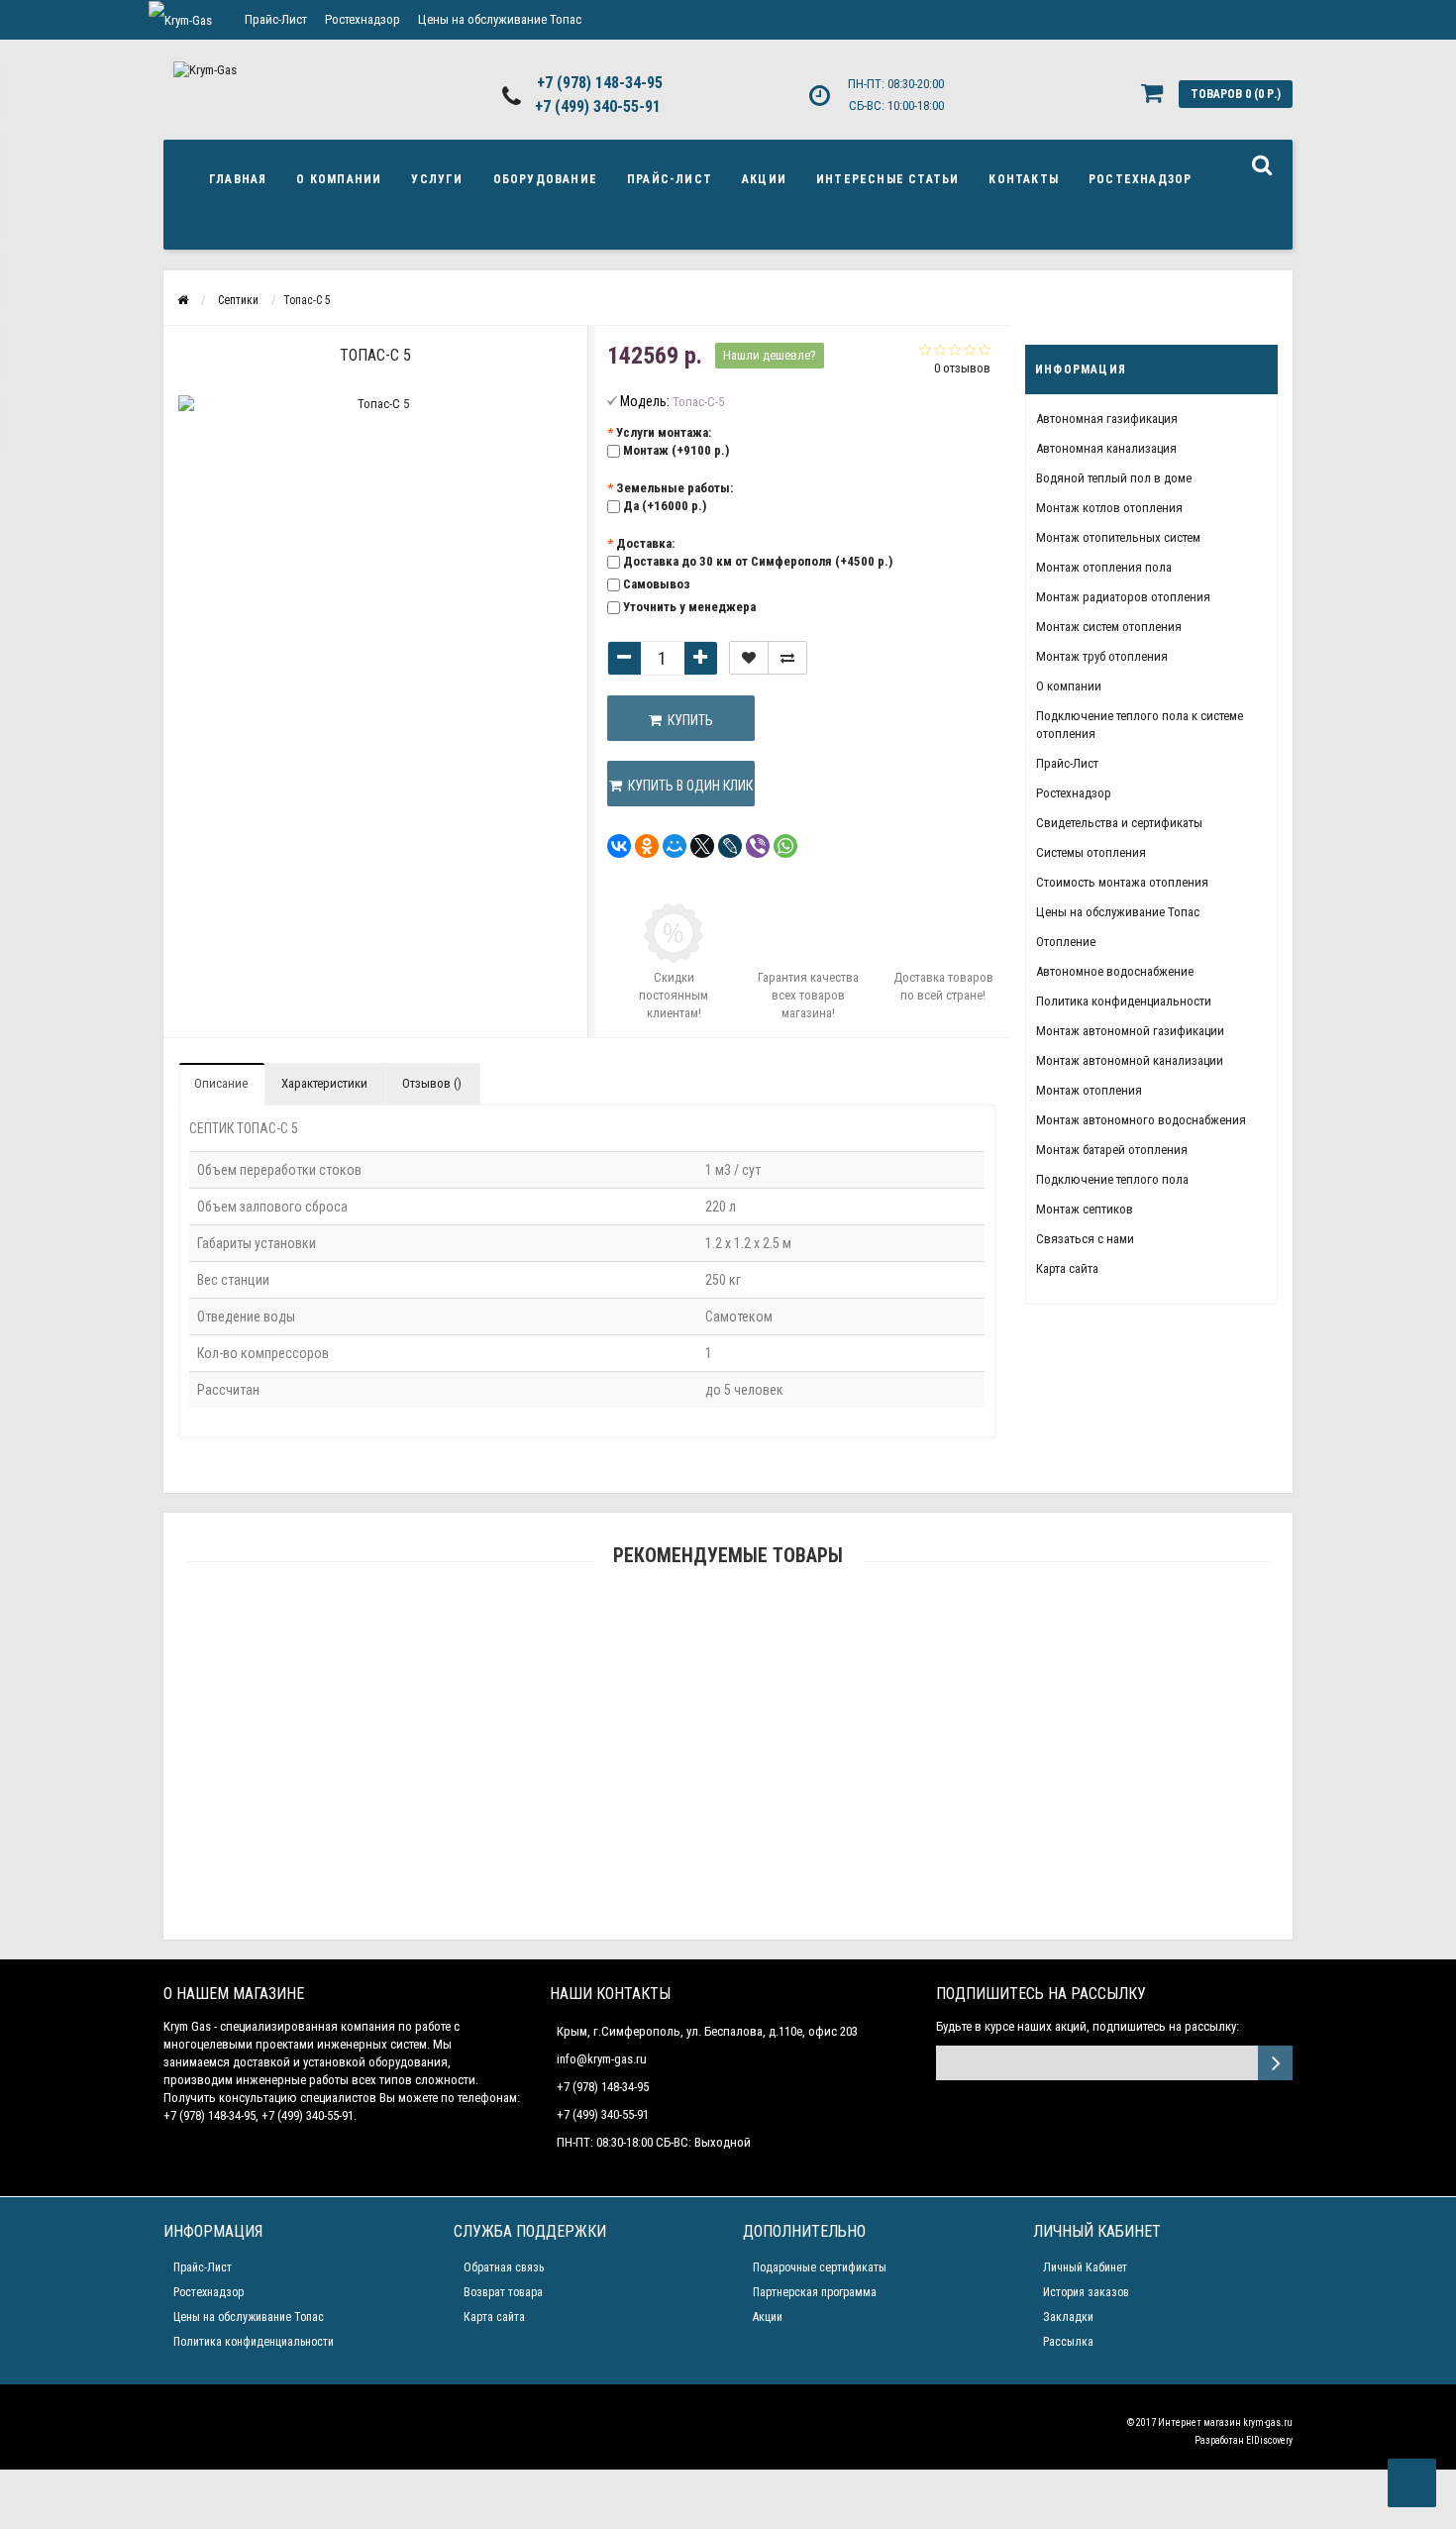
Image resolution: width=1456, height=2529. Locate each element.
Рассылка (1068, 2342)
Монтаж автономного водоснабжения (1141, 1120)
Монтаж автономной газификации (1130, 1031)
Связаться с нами (1085, 1239)
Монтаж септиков (1085, 1209)
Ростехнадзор (363, 19)
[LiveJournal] (730, 846)
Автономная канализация (1106, 448)
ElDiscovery (1269, 2440)
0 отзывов (962, 368)
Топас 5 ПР (728, 1652)
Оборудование (545, 179)
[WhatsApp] (785, 846)
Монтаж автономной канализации (1130, 1060)
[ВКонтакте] (619, 846)
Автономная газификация (1107, 419)
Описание (221, 1083)
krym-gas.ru (1268, 2423)
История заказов (1086, 2292)
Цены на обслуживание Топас (500, 19)
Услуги (437, 179)
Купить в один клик (687, 786)
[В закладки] (749, 658)
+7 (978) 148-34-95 (600, 83)
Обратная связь (504, 2267)
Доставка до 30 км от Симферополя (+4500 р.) (758, 561)
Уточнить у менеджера (689, 607)
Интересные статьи (887, 179)
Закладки (1068, 2317)
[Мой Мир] (675, 846)
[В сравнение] (787, 658)
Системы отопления (1091, 852)
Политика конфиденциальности (1124, 1001)
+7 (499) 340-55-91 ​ (600, 106)
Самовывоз (657, 584)
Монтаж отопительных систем (1118, 537)
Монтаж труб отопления (1102, 656)
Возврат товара (503, 2292)
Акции (764, 179)
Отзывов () (432, 1083)
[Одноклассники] (647, 846)
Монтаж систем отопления (1109, 627)
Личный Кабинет (1085, 2267)
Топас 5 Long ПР (728, 1837)
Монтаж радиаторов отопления (1123, 597)
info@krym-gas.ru (602, 2059)
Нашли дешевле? (770, 355)
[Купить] (681, 1627)
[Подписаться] (1275, 2063)
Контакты (1024, 179)
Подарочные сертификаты (820, 2267)
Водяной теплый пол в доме (1114, 478)
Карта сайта (1067, 1268)
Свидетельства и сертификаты (1119, 823)
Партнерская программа (815, 2292)
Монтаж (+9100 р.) (676, 450)
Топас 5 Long (728, 1745)
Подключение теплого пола (1112, 1179)
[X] (702, 846)
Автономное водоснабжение (1115, 971)
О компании (339, 179)
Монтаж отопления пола (1104, 567)
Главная (238, 179)
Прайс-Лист (276, 19)
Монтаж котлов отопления (1109, 508)
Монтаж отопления (1089, 1090)
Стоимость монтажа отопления (1122, 882)
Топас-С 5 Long (728, 1930)
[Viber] (758, 846)
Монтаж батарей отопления (1112, 1150)
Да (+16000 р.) (665, 506)
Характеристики (324, 1083)
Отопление (1066, 942)
